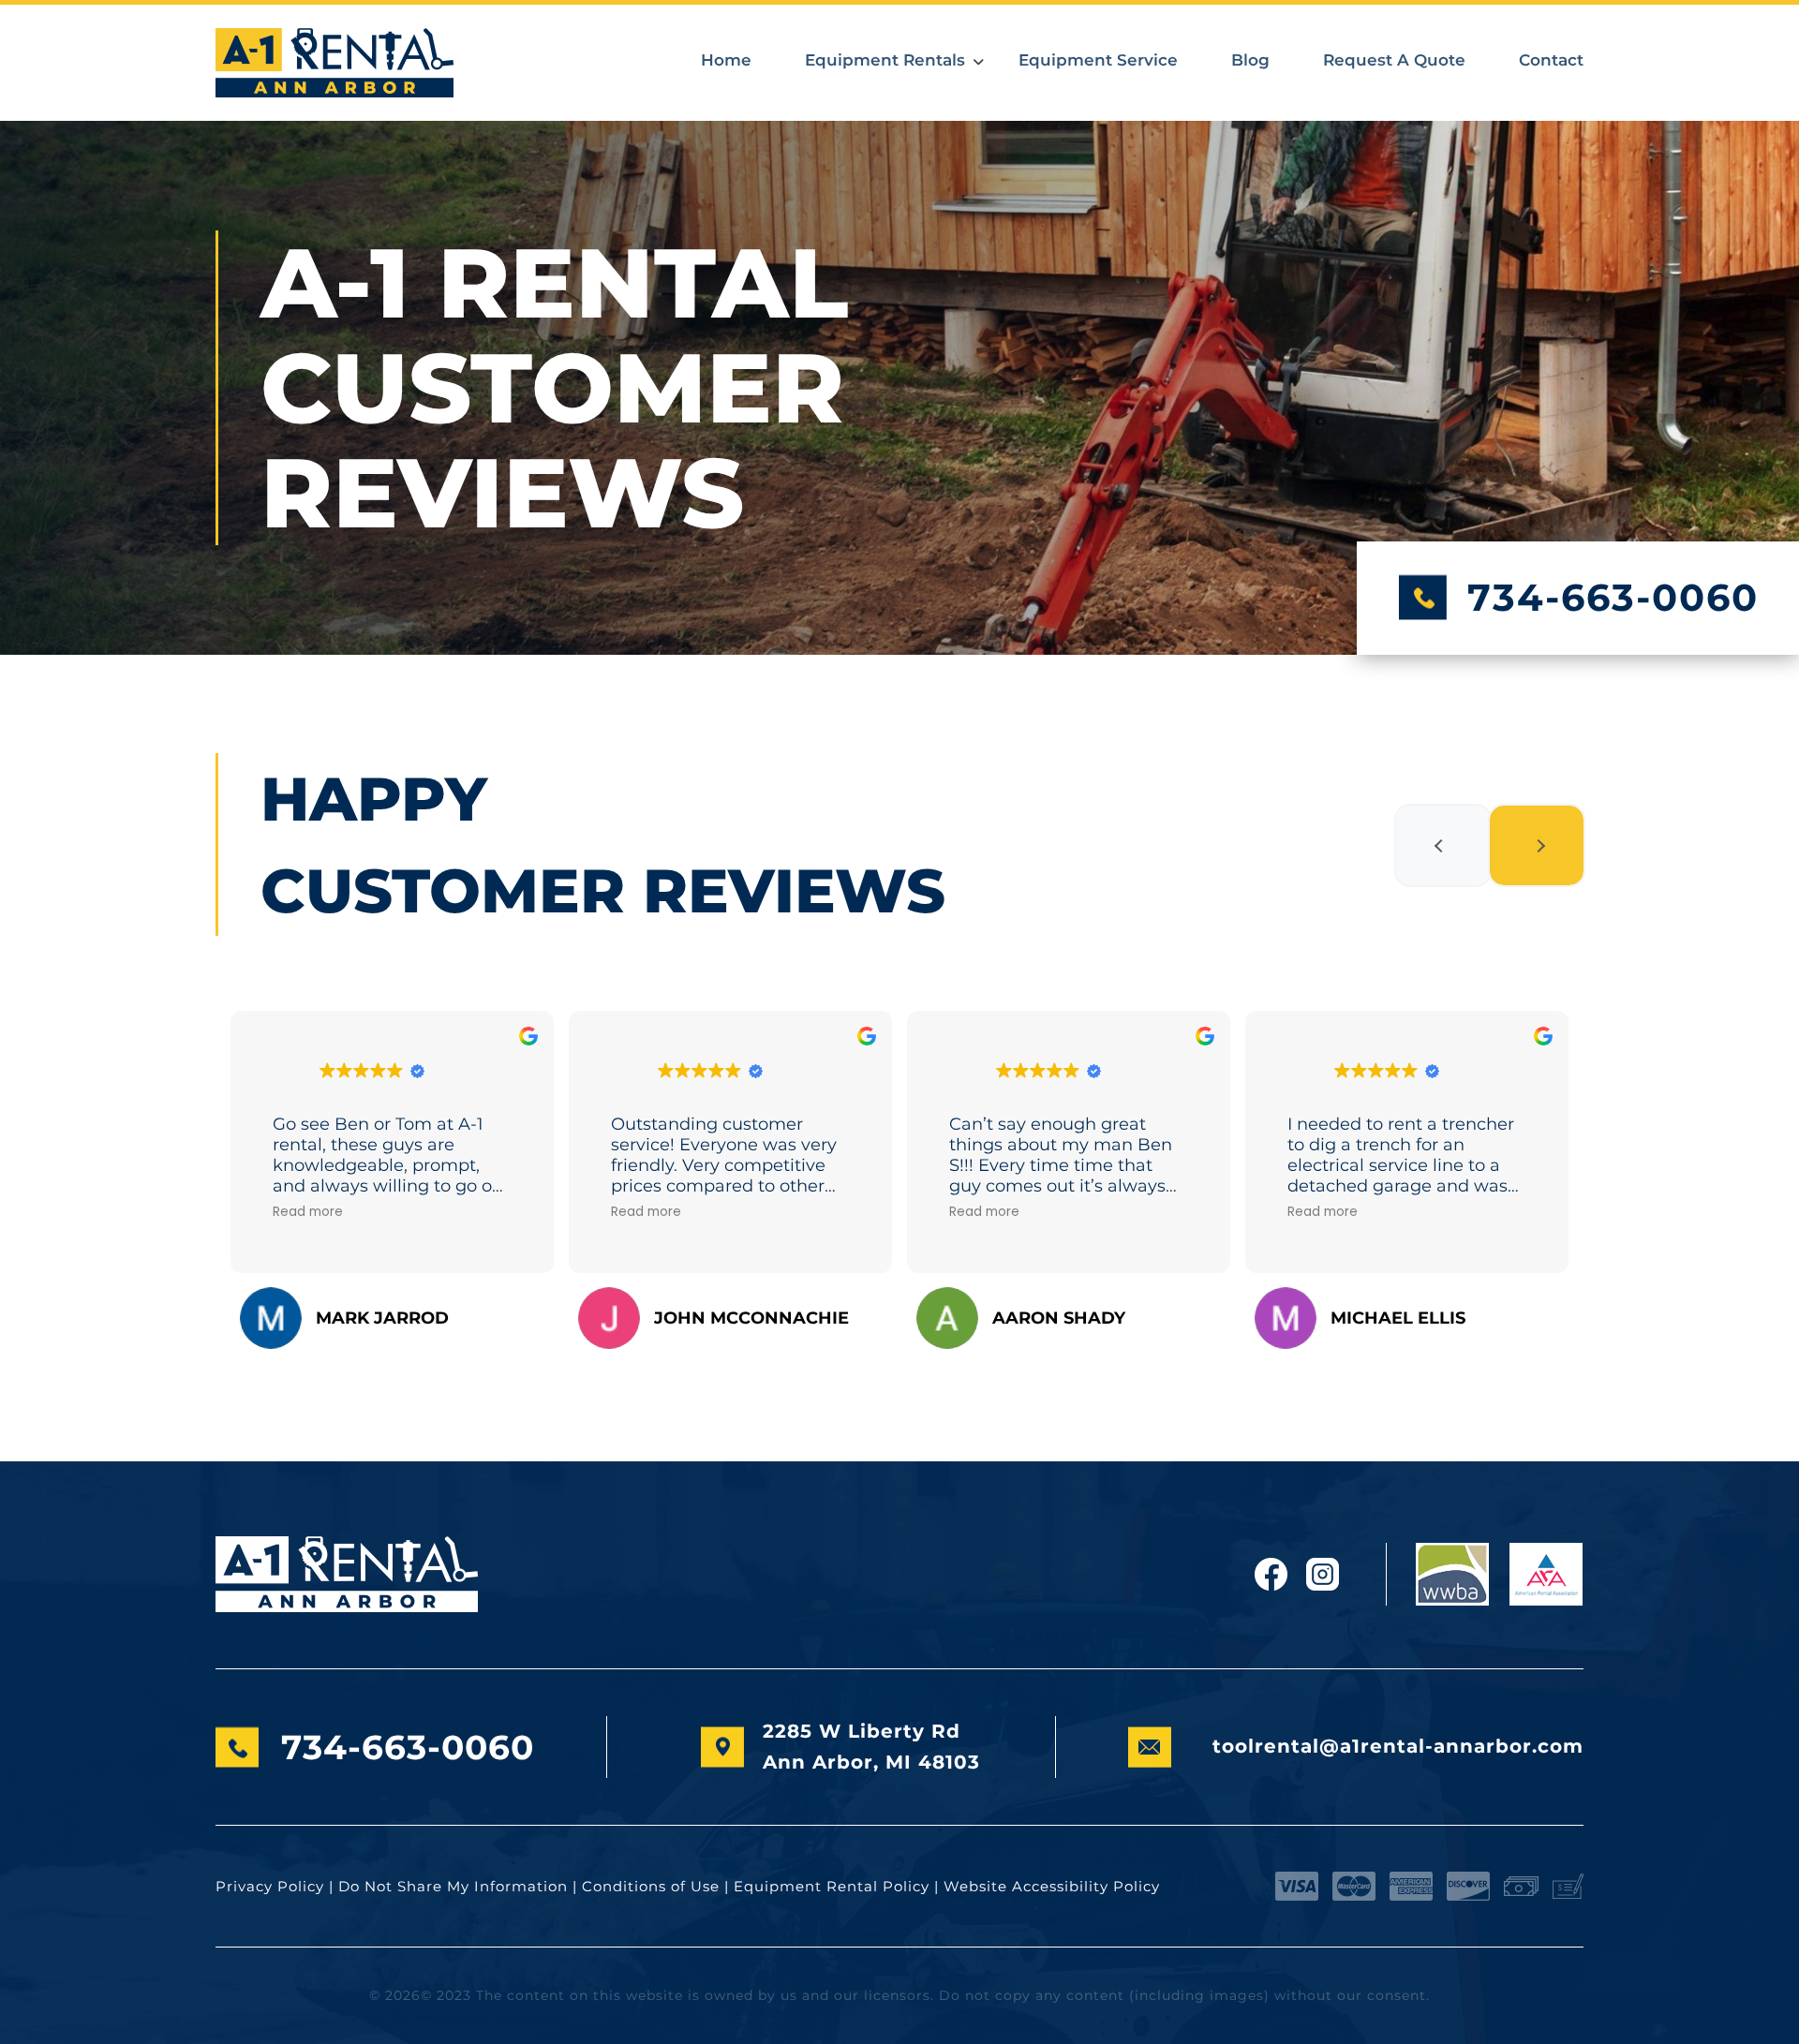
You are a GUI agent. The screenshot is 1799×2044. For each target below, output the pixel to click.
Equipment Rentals (885, 60)
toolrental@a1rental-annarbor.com (1398, 1746)
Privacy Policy (270, 1886)
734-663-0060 (1613, 597)
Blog (1250, 60)
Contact (1551, 60)
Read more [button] (308, 1212)
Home (726, 60)
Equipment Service (1098, 60)
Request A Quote (1394, 60)
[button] (1443, 845)
